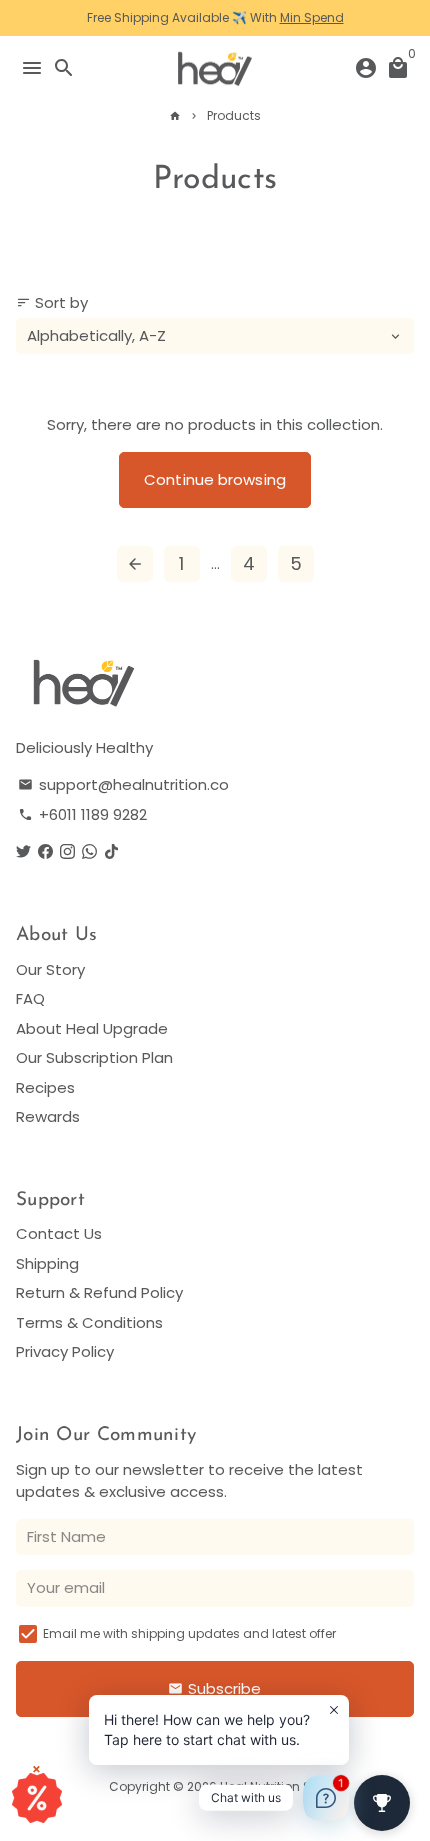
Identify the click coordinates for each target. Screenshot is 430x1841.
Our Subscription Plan (94, 1057)
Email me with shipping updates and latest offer (189, 1633)
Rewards (48, 1116)
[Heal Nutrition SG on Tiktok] (111, 851)
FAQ (30, 998)
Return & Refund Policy (99, 1292)
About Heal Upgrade (92, 1028)
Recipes (45, 1087)
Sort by (52, 302)
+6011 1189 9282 (82, 814)
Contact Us (59, 1233)
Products (234, 115)
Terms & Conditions (89, 1322)
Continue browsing (215, 479)
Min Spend (312, 17)
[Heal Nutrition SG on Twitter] (23, 851)
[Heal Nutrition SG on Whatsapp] (89, 851)
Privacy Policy (65, 1351)
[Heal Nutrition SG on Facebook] (45, 851)
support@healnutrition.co (123, 784)
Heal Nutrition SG (270, 1786)
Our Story (50, 969)
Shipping (47, 1263)
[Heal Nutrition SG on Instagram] (67, 851)
